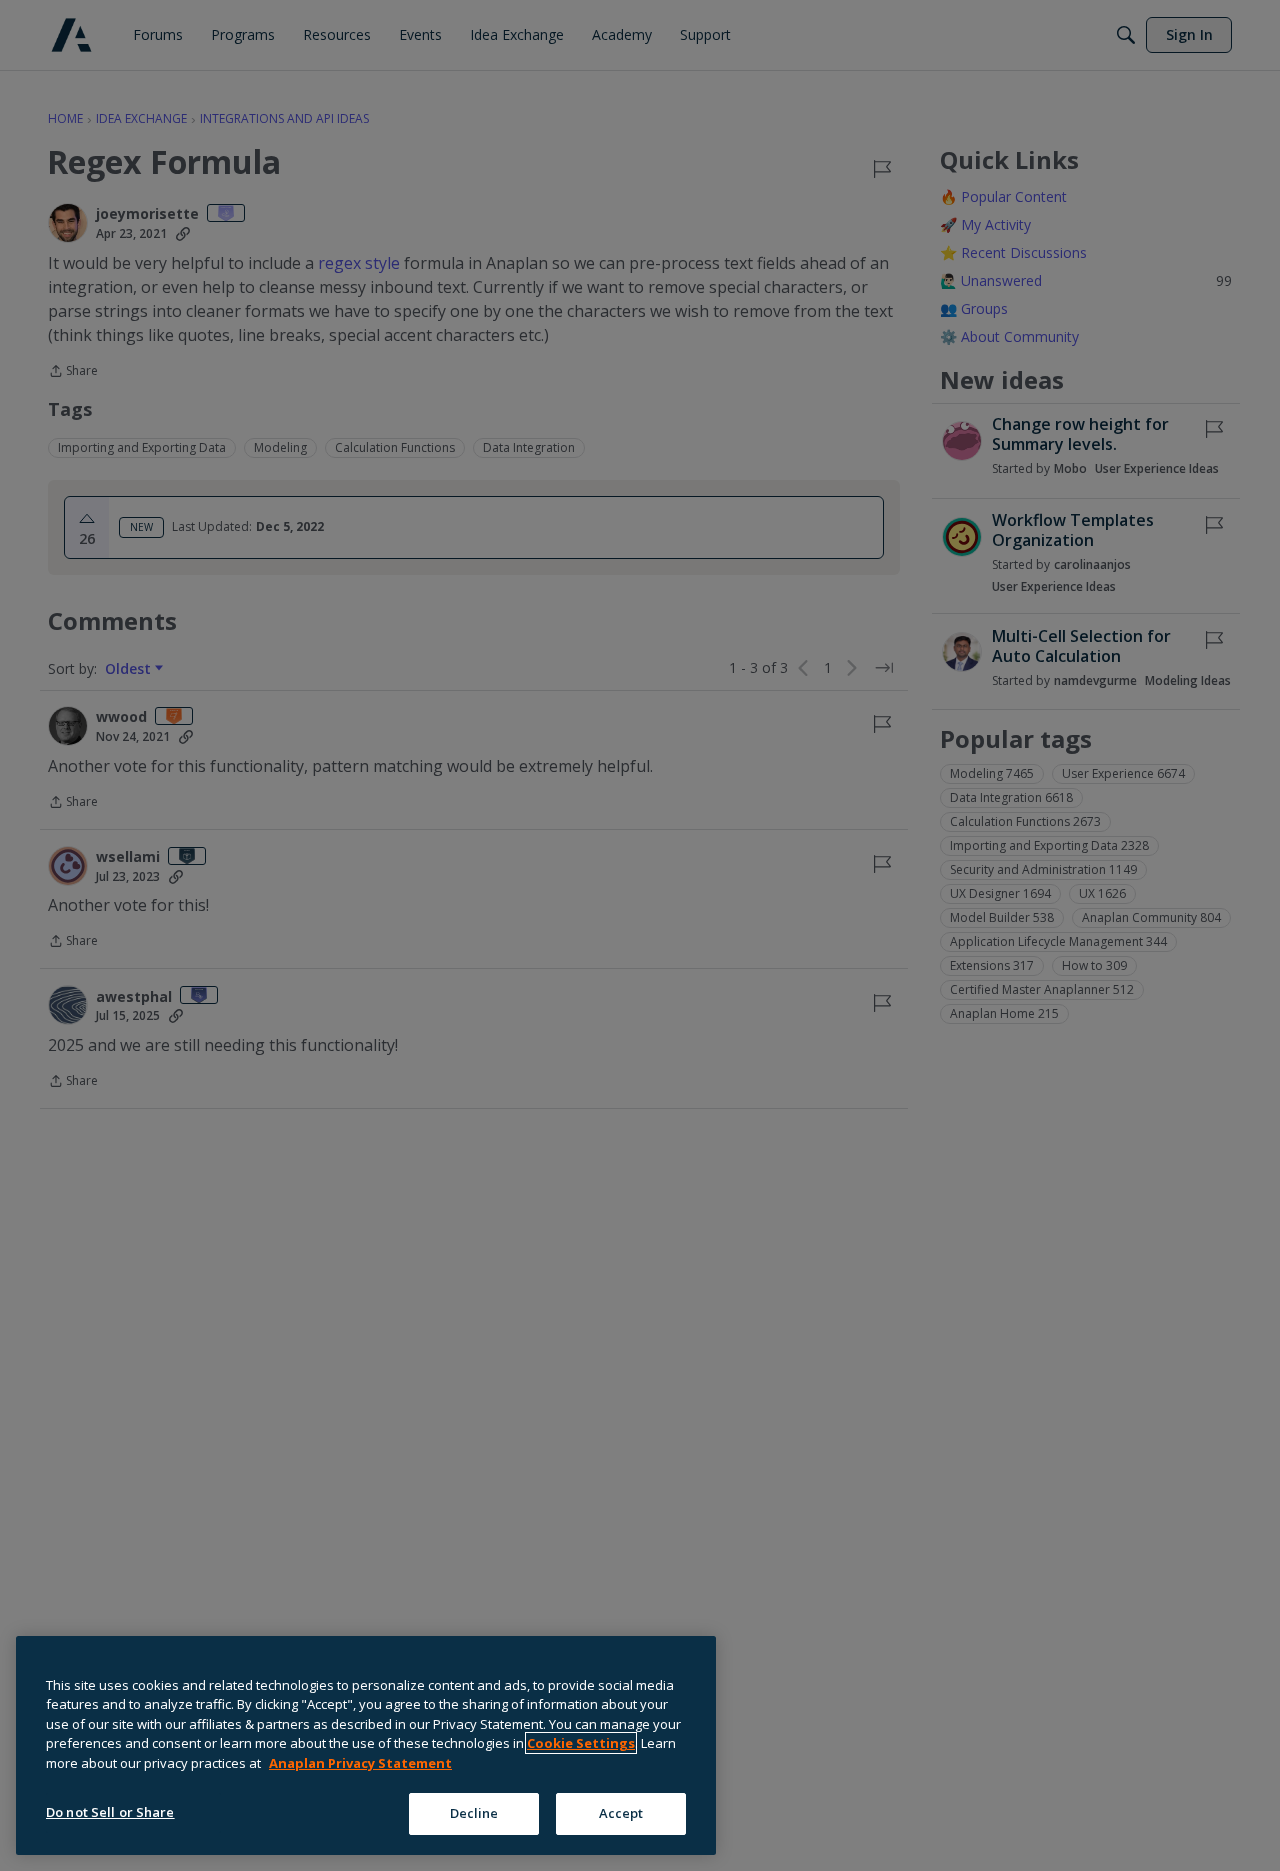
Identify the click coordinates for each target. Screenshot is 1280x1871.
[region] (366, 1745)
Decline (474, 1813)
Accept (621, 1813)
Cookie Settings (581, 1743)
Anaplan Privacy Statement (360, 1763)
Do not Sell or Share (110, 1812)
